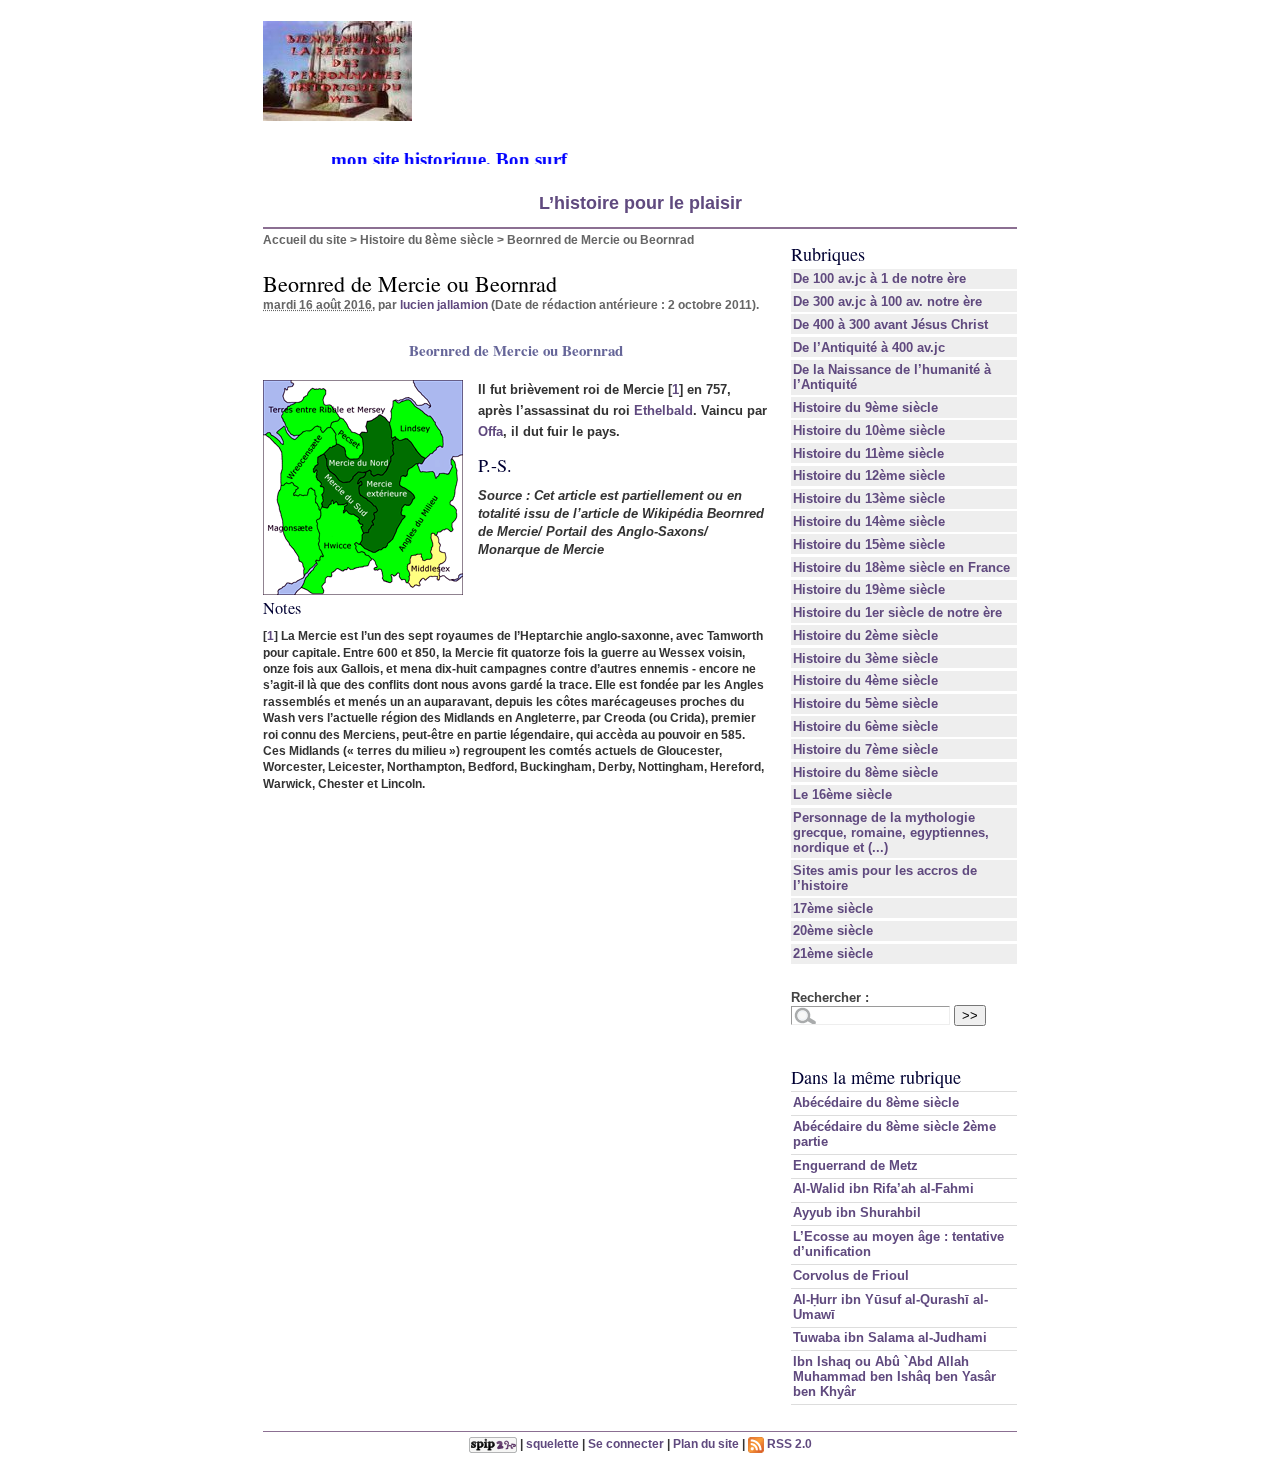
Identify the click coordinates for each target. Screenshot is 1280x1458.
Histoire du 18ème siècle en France (901, 567)
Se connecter (626, 1443)
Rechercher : (830, 997)
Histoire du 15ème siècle (869, 544)
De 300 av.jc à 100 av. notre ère (887, 301)
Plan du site (706, 1443)
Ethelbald (663, 410)
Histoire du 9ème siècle (865, 407)
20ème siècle (833, 930)
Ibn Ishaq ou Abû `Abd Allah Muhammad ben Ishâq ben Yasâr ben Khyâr (894, 1376)
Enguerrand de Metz (855, 1165)
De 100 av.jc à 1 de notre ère (879, 278)
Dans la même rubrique (876, 1077)
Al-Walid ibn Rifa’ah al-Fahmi (883, 1188)
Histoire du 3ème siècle (865, 658)
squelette (552, 1443)
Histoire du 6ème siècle (865, 726)
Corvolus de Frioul (851, 1275)
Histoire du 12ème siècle (869, 475)
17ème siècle (833, 908)
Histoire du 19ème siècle (869, 589)
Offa (490, 431)
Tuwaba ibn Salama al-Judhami (890, 1337)
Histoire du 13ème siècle (869, 498)
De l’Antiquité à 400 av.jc (869, 347)
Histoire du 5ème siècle (865, 703)
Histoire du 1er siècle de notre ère (897, 612)
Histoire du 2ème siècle (865, 635)
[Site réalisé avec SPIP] (493, 1443)
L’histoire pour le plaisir (640, 203)
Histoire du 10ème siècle (869, 430)
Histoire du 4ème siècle (865, 680)
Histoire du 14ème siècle (869, 521)
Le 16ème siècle (842, 794)
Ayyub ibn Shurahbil (857, 1212)
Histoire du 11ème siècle (868, 453)
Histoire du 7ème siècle (865, 749)
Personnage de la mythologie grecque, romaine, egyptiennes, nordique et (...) (891, 832)
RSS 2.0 (788, 1443)
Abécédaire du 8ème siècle (876, 1102)
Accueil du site (305, 239)
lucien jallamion (444, 304)
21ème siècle (833, 953)
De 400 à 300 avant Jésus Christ (890, 324)
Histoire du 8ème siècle (427, 239)
